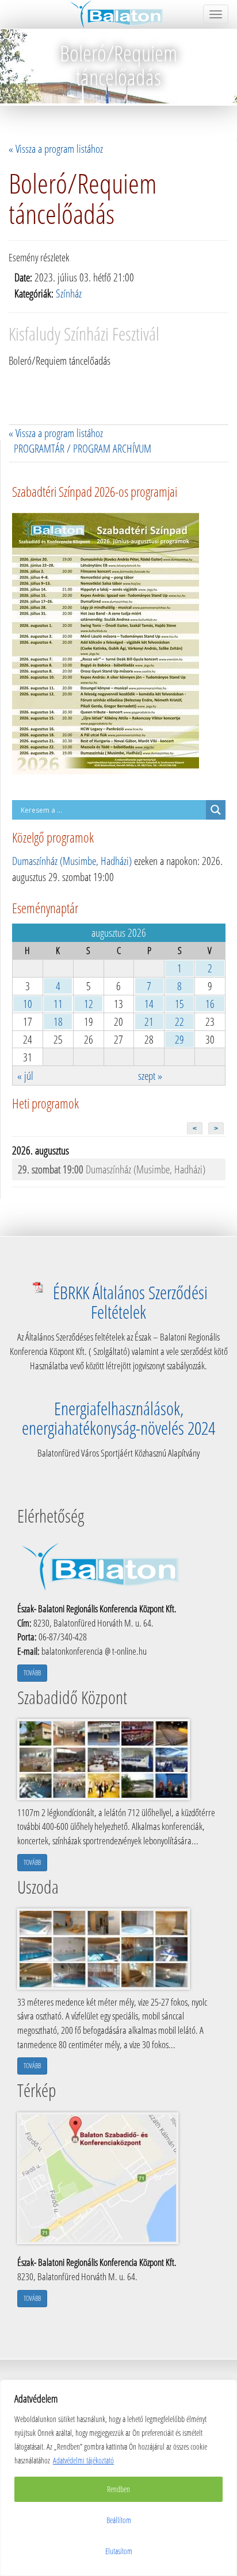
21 (149, 1021)
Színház (69, 293)
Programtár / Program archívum (83, 448)
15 (179, 1004)
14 (149, 1004)
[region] (118, 2478)
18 (58, 1021)
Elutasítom (119, 2551)
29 (179, 1039)
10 (28, 1004)
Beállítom (119, 2520)
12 (89, 1004)
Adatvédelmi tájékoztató (83, 2460)
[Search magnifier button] (216, 810)
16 (210, 1004)
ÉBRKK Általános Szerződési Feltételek (130, 1302)
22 (179, 1021)
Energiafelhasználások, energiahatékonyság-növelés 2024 (118, 1418)
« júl (25, 1075)
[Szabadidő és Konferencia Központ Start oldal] (119, 14)
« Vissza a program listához (56, 148)
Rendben (118, 2489)
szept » (150, 1075)
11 (58, 1004)
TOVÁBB (32, 1673)
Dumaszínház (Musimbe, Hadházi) (72, 861)
